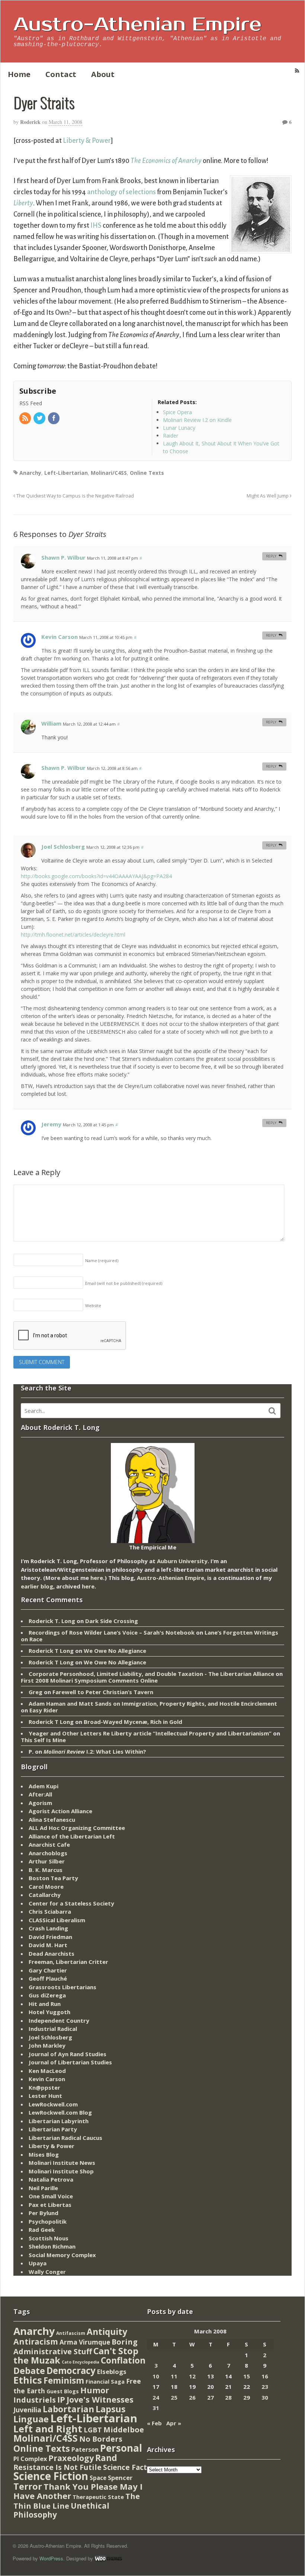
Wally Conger (47, 2272)
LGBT (93, 2430)
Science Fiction (51, 2476)
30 (265, 2397)
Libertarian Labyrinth (59, 2121)
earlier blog (37, 1586)
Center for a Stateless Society (71, 1903)
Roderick (30, 122)
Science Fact (125, 2467)
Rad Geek (42, 2230)
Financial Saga (105, 2382)
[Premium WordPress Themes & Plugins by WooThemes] (108, 2558)
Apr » (174, 2423)
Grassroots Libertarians (62, 1987)
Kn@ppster (44, 2087)
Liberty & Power (87, 141)
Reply (271, 556)
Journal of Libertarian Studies (70, 2062)
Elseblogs (112, 2372)
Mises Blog (44, 2154)
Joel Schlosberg (63, 847)
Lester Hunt (45, 2096)
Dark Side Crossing (112, 1621)
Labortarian (68, 2409)
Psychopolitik (48, 2221)
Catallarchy (45, 1895)
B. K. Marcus (46, 1870)
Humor (95, 2390)
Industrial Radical (53, 2029)
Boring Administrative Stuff (76, 2347)
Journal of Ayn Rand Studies (68, 2054)
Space (98, 2478)
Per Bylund (44, 2213)
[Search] (272, 1411)
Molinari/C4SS (109, 473)
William (51, 723)
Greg (36, 1692)
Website (93, 1305)
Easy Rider (44, 1710)
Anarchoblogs (48, 1853)
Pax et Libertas (50, 2205)
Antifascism (71, 2333)
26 (192, 2397)
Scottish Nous (49, 2238)
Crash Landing (48, 1928)
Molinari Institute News (62, 2163)
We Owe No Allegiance (115, 1651)
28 (228, 2397)
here (97, 1578)
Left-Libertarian (66, 473)
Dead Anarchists (52, 1953)
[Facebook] (54, 418)
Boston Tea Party (53, 1878)
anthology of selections (121, 192)
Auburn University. (183, 1561)
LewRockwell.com (53, 2104)
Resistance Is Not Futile (57, 2467)
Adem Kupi (44, 1786)
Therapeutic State (98, 2497)
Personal (121, 2448)
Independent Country (59, 2020)
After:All (40, 1794)
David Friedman (50, 1937)
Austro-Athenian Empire (137, 25)
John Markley (47, 2045)
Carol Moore (46, 1887)
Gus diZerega (47, 1995)
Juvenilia (27, 2410)
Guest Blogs (63, 2391)
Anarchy (30, 473)
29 (247, 2397)
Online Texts (147, 473)
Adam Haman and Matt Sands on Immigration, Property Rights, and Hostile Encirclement (153, 1703)
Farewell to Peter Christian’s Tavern (103, 1692)
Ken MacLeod (47, 2071)
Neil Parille (43, 2188)
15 (247, 2376)
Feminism (64, 2380)
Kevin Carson (60, 637)
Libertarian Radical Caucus (65, 2138)
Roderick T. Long (52, 1621)
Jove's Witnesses (100, 2399)
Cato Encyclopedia (81, 2362)
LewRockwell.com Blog (60, 2112)
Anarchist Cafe (49, 1844)
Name (102, 1260)
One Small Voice (51, 2196)
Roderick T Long (51, 1651)
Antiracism (36, 2341)
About (103, 74)
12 (192, 2376)
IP (61, 2399)
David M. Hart (48, 1945)
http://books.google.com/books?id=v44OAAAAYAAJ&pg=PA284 (96, 876)
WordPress (51, 2558)
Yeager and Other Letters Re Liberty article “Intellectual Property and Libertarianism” (150, 1733)
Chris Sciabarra (50, 1911)
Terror (28, 2486)
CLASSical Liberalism (57, 1920)
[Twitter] (40, 418)
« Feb (154, 2423)
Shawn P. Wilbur (63, 557)
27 (211, 2397)
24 (156, 2397)
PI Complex (30, 2459)
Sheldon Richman (52, 2246)
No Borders (101, 2439)
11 (174, 2376)
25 (174, 2397)
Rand (106, 2458)
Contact (61, 74)
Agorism (40, 1803)
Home (19, 74)
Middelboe (124, 2430)
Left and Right (48, 2429)
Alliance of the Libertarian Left (72, 1836)
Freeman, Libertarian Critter (68, 1962)
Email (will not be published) (124, 1283)
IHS (96, 225)
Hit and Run (45, 2004)
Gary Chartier (48, 1970)
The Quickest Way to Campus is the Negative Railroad (75, 496)
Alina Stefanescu (52, 1820)
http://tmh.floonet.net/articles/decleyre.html (73, 935)
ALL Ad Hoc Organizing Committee (77, 1828)
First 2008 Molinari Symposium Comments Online (89, 1680)
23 (265, 2387)
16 (265, 2376)
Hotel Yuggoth (49, 2012)
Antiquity (107, 2332)
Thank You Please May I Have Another (78, 2491)
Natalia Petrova (51, 2179)
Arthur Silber (47, 1861)
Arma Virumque (85, 2342)
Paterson (85, 2449)
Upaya (38, 2263)
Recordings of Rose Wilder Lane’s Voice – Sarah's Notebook (112, 1632)
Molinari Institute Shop (61, 2171)
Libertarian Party (53, 2129)
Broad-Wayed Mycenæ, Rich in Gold (133, 1722)
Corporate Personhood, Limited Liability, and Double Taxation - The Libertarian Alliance (151, 1674)
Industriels (35, 2400)
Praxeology (71, 2458)
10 (156, 2376)
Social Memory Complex (62, 2255)
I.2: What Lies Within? (95, 1751)
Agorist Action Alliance (60, 1811)
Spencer (120, 2478)
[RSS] (26, 418)
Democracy (71, 2370)
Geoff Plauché (48, 1978)
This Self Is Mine (43, 1740)
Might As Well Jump (268, 496)
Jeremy (51, 1124)
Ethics (28, 2380)
